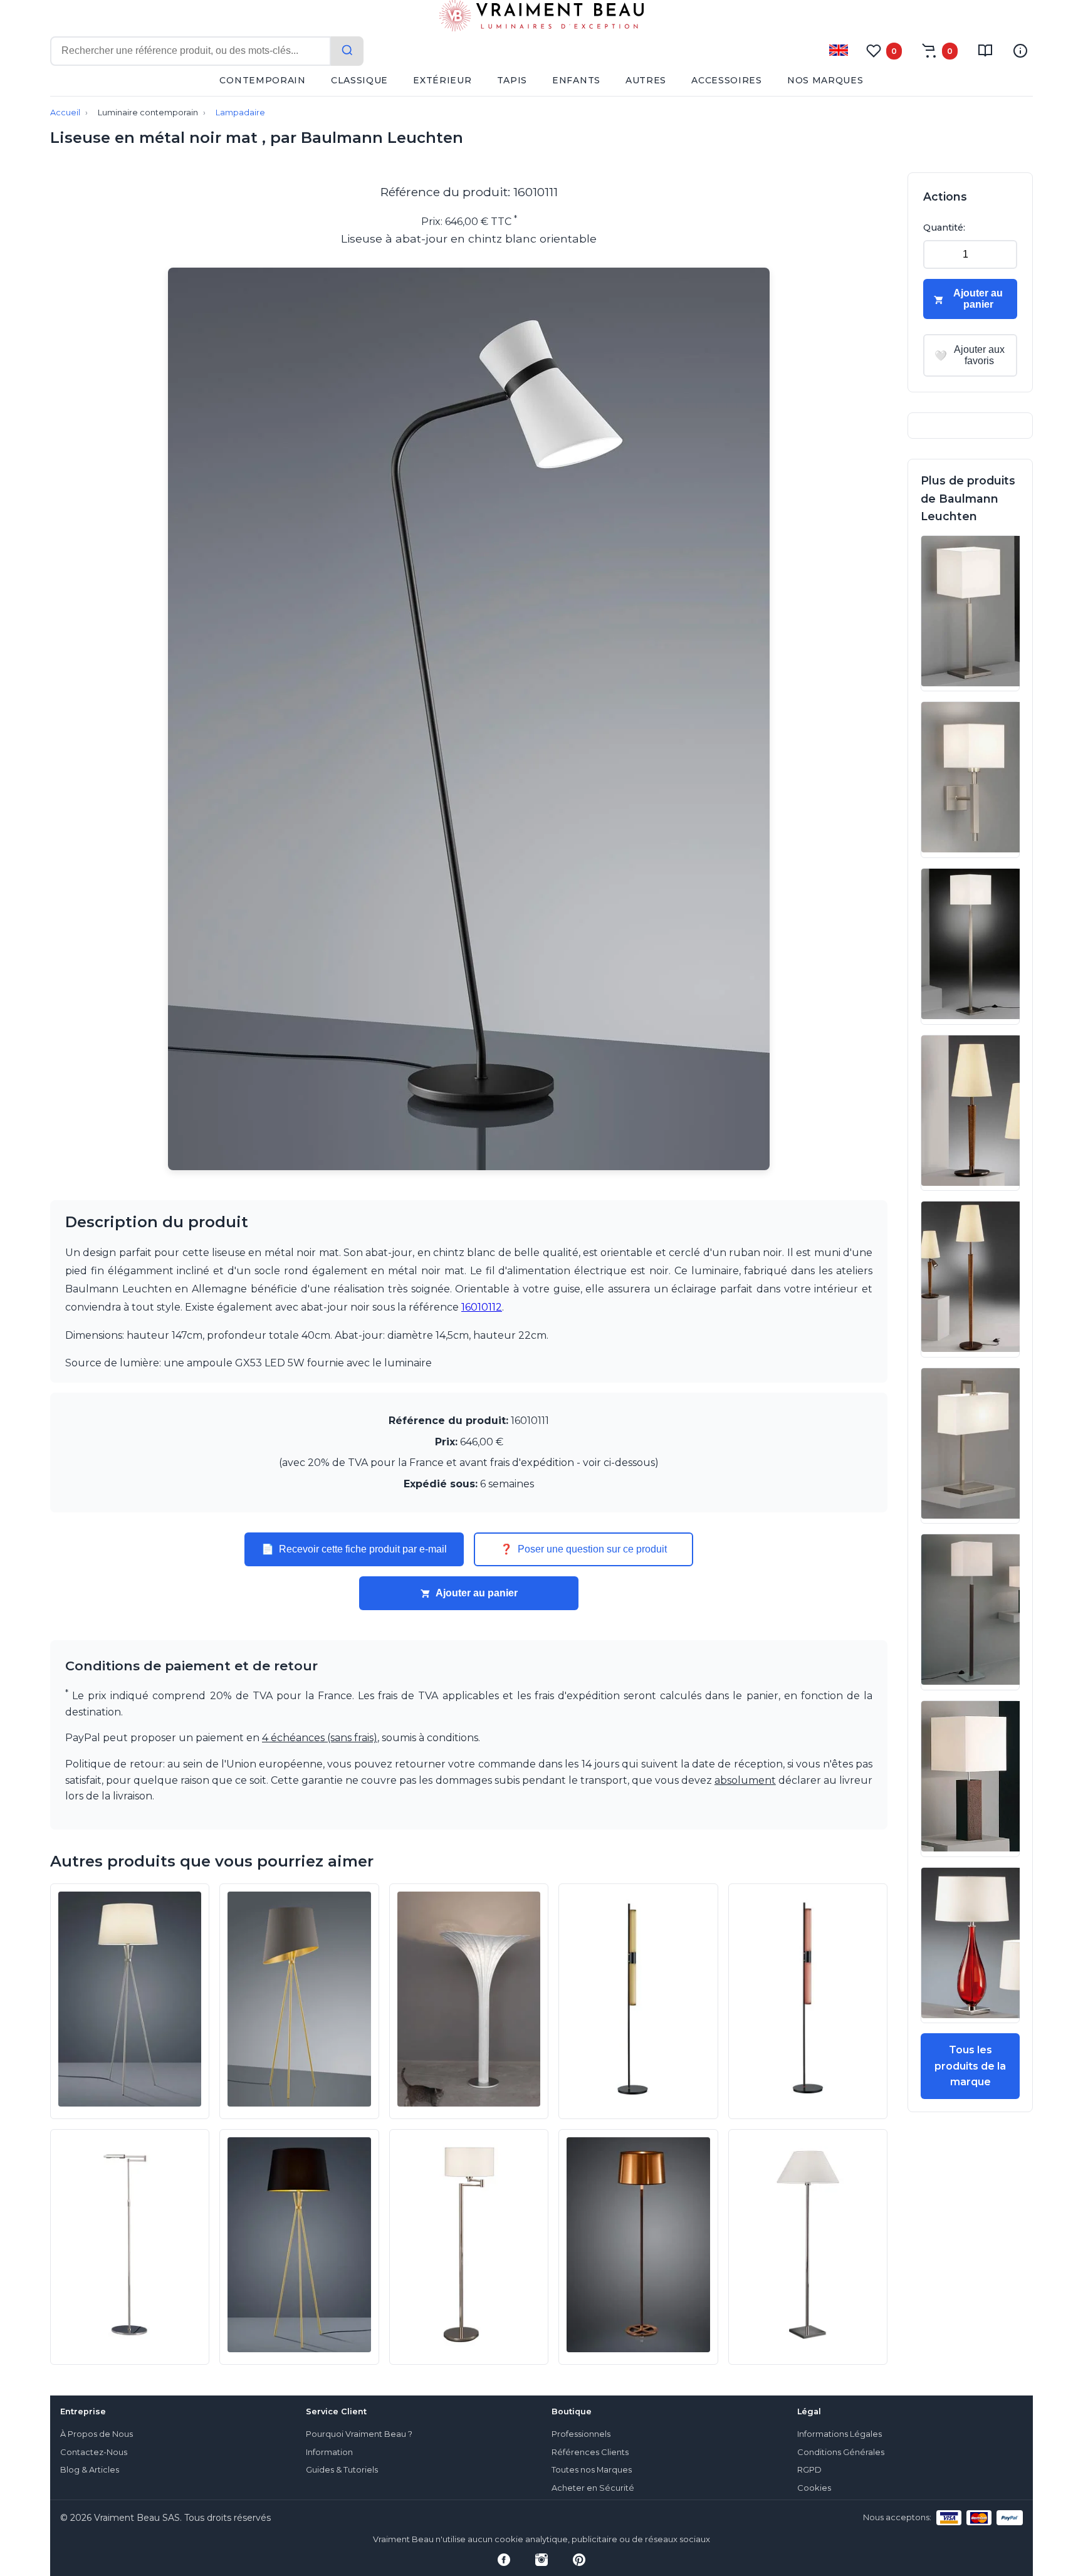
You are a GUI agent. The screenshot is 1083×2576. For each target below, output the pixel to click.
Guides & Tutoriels (342, 2470)
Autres (646, 80)
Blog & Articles (90, 2470)
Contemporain (262, 80)
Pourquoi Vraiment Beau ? (359, 2434)
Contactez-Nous (94, 2452)
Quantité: (944, 228)
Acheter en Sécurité (593, 2488)
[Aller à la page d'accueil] (541, 18)
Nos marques (825, 80)
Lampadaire (240, 113)
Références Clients (590, 2452)
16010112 (482, 1307)
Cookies (814, 2488)
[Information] (1020, 51)
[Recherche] (347, 51)
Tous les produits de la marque (970, 2066)
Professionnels (581, 2434)
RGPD (809, 2470)
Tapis (512, 80)
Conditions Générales (841, 2452)
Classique (359, 80)
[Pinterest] (579, 2560)
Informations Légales (840, 2434)
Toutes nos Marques (592, 2470)
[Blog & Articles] (985, 51)
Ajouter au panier (477, 1593)
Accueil (65, 113)
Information (329, 2452)
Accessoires (727, 80)
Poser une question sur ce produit (583, 1549)
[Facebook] (504, 2560)
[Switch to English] (839, 50)
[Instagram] (541, 2560)
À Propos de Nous (97, 2434)
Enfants (576, 80)
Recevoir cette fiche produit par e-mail (354, 1549)
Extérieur (442, 80)
